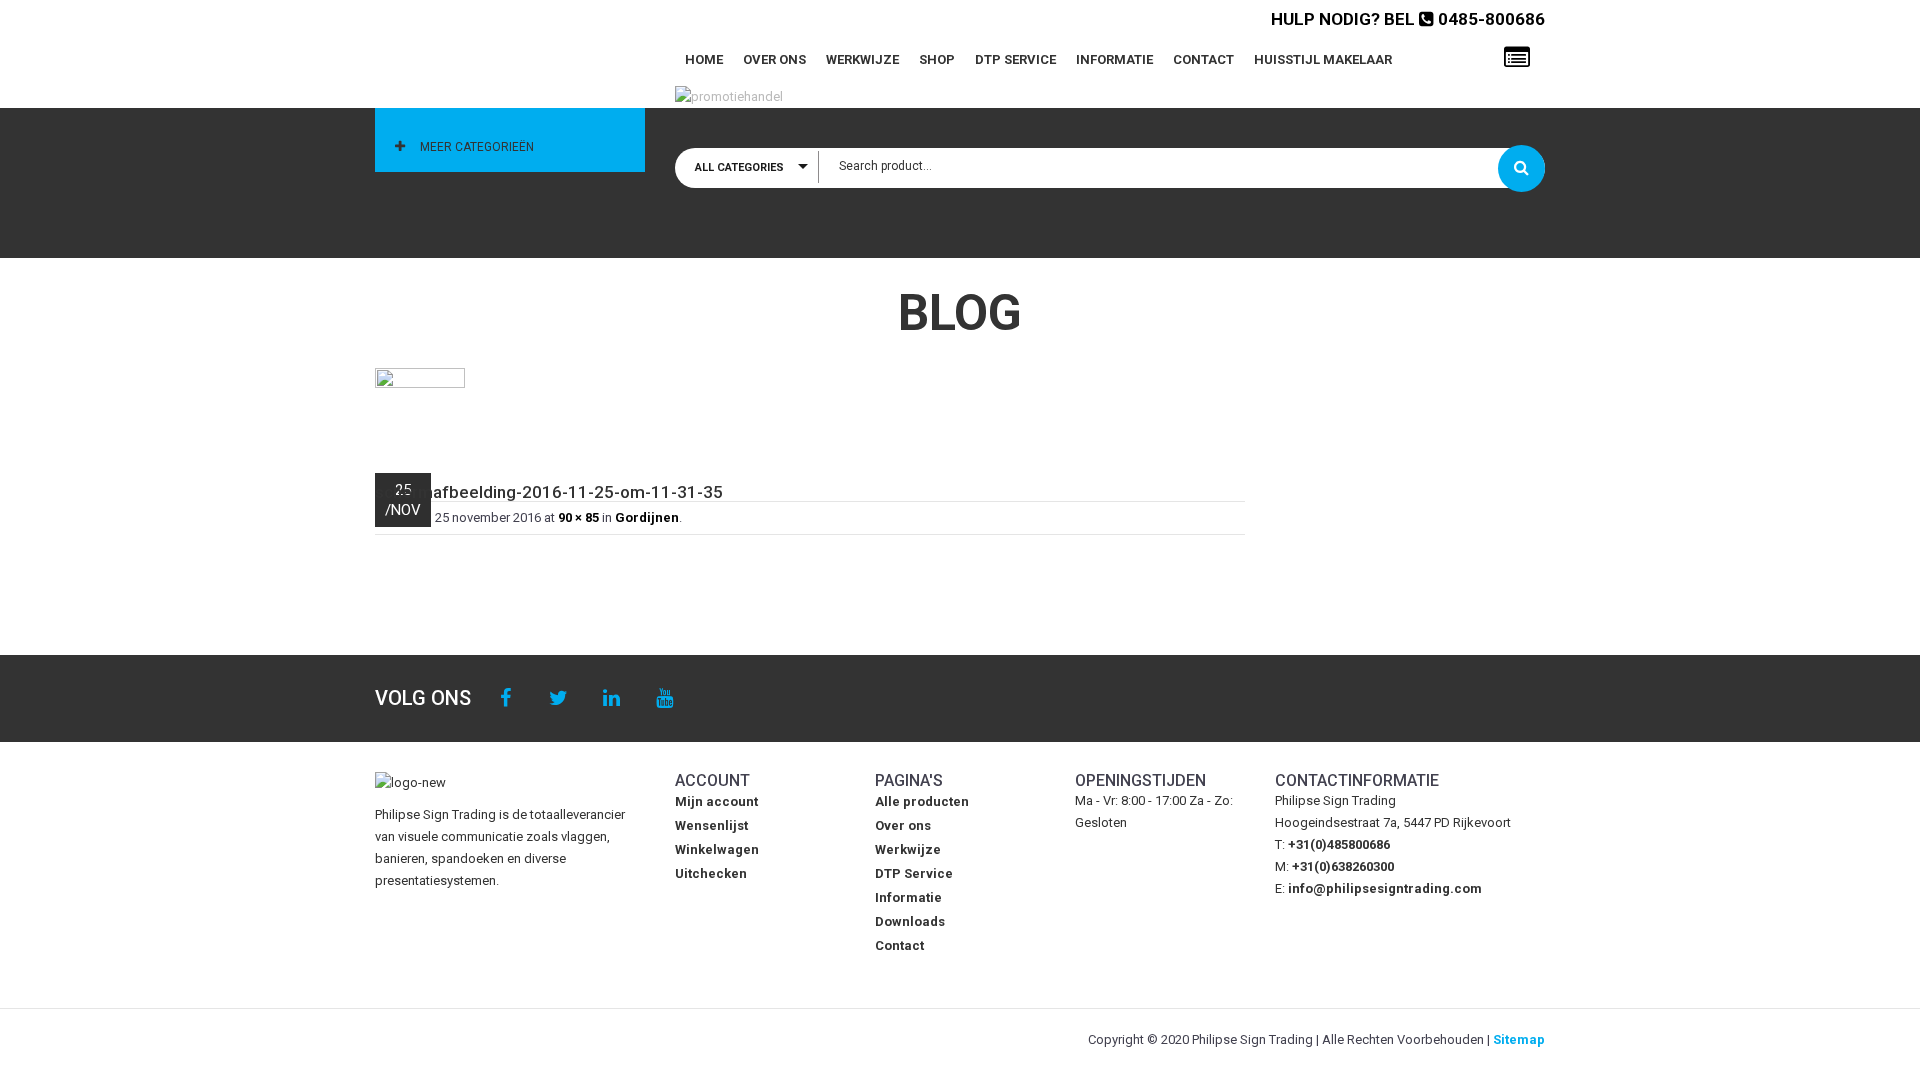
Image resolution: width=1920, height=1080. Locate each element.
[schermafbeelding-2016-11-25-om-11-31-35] (810, 410)
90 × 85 (578, 517)
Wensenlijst (711, 825)
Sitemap (1519, 1039)
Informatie (1114, 59)
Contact (1203, 59)
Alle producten (922, 801)
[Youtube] (664, 698)
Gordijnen (647, 517)
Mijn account (716, 801)
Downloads (910, 921)
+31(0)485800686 (1339, 844)
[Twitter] (558, 698)
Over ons (774, 59)
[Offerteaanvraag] (1517, 58)
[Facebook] (505, 698)
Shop (937, 59)
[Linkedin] (611, 698)
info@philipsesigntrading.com (1385, 888)
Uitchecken (711, 873)
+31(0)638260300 (1343, 866)
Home (704, 59)
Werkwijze (862, 59)
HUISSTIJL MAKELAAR (1323, 59)
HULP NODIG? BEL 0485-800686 (1408, 19)
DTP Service (1015, 59)
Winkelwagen (717, 849)
